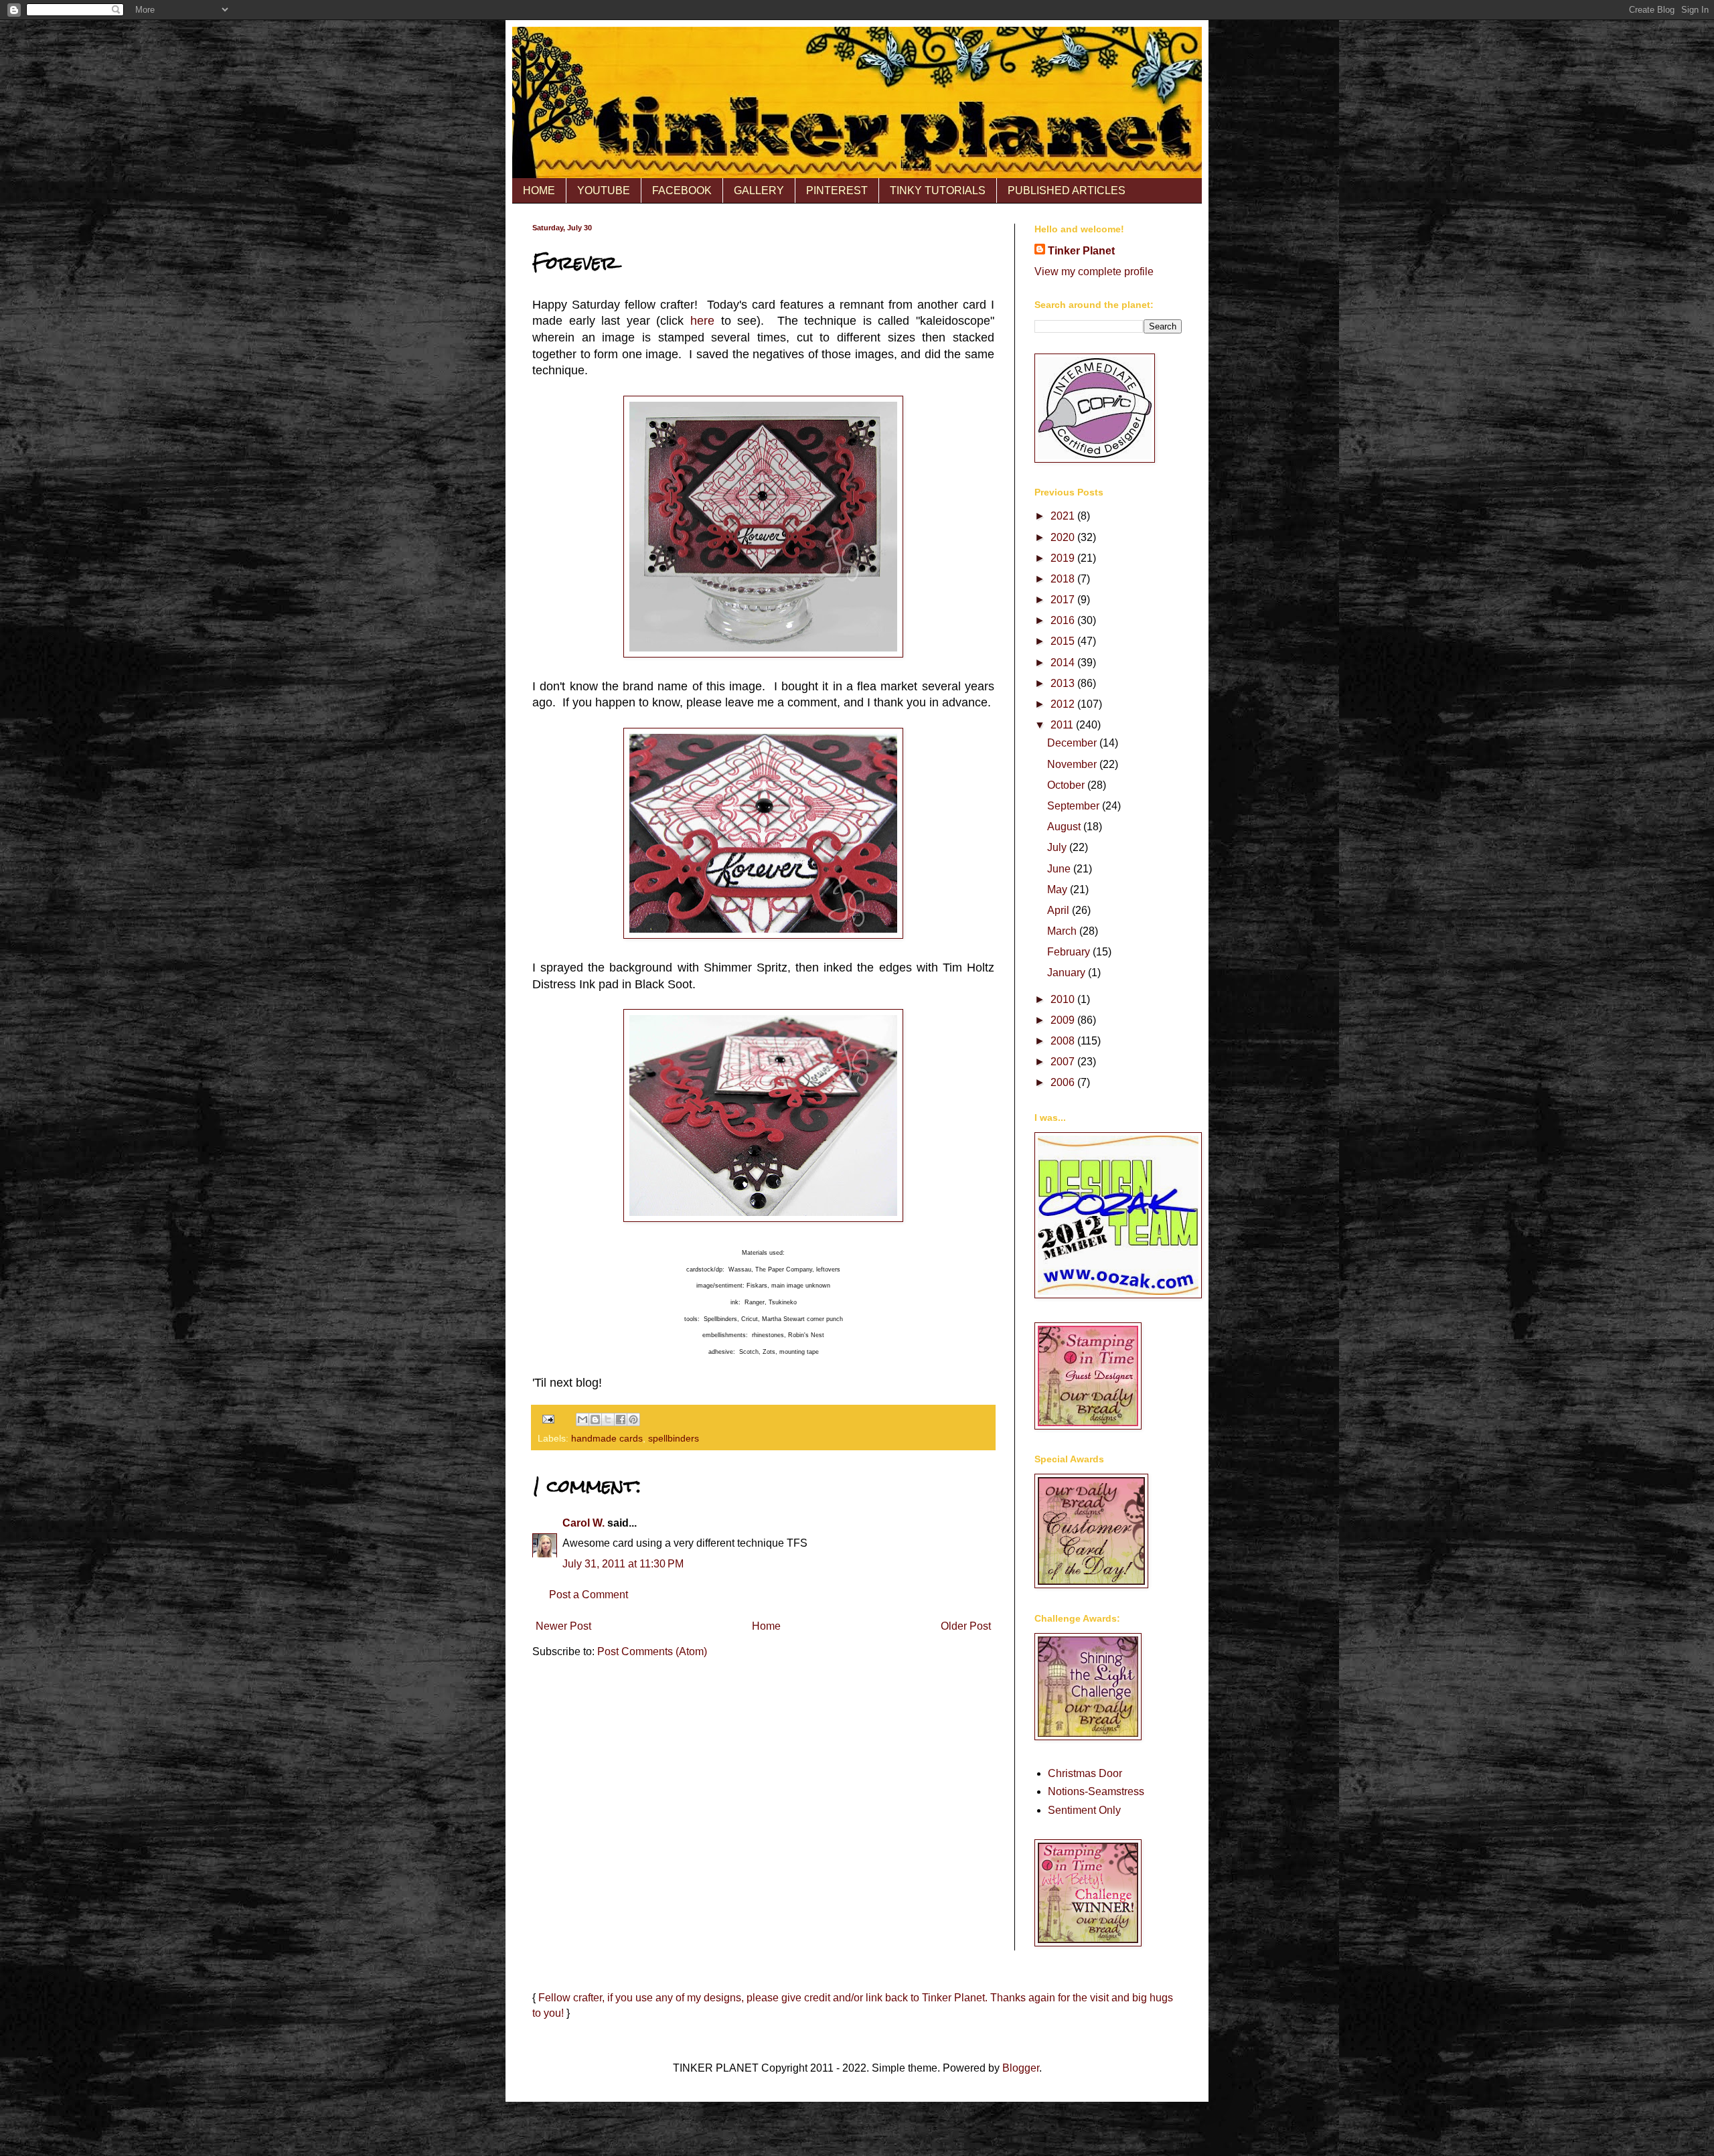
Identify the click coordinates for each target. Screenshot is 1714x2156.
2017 (1064, 600)
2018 (1064, 579)
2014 (1064, 663)
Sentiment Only (1084, 1810)
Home (766, 1626)
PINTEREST (837, 190)
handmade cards (607, 1438)
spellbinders (674, 1438)
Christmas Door (1085, 1773)
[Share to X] (608, 1419)
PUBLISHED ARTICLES (1067, 190)
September (1075, 806)
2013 (1064, 683)
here (702, 321)
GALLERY (759, 190)
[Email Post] (547, 1419)
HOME (539, 190)
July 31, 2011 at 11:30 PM (623, 1564)
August (1065, 827)
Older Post (966, 1626)
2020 (1064, 537)
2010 (1064, 999)
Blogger (1021, 2068)
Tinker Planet (1081, 251)
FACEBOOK (682, 190)
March (1063, 931)
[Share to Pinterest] (633, 1419)
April (1060, 910)
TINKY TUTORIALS (938, 190)
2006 (1064, 1082)
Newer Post (563, 1626)
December (1073, 743)
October (1067, 785)
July (1058, 847)
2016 (1064, 620)
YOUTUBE (604, 190)
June (1060, 869)
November (1073, 764)
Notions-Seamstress (1096, 1791)
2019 (1064, 558)
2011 (1063, 725)
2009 (1064, 1020)
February (1070, 952)
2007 (1064, 1062)
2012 (1064, 704)
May (1059, 890)
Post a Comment (589, 1595)
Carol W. (583, 1523)
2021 (1064, 516)
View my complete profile (1094, 272)
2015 (1064, 641)
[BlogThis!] (595, 1419)
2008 (1064, 1041)
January (1068, 973)
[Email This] (582, 1419)
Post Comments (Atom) (652, 1651)
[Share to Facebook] (621, 1419)
